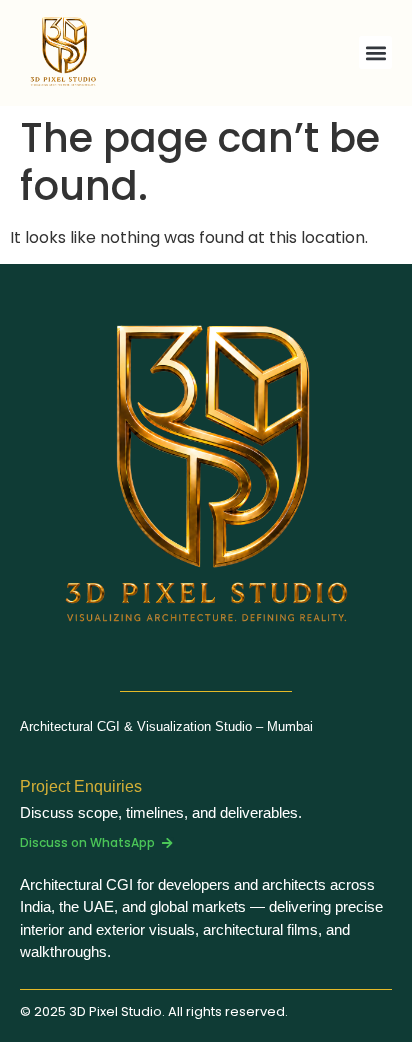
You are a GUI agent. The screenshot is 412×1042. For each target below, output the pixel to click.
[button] (375, 52)
